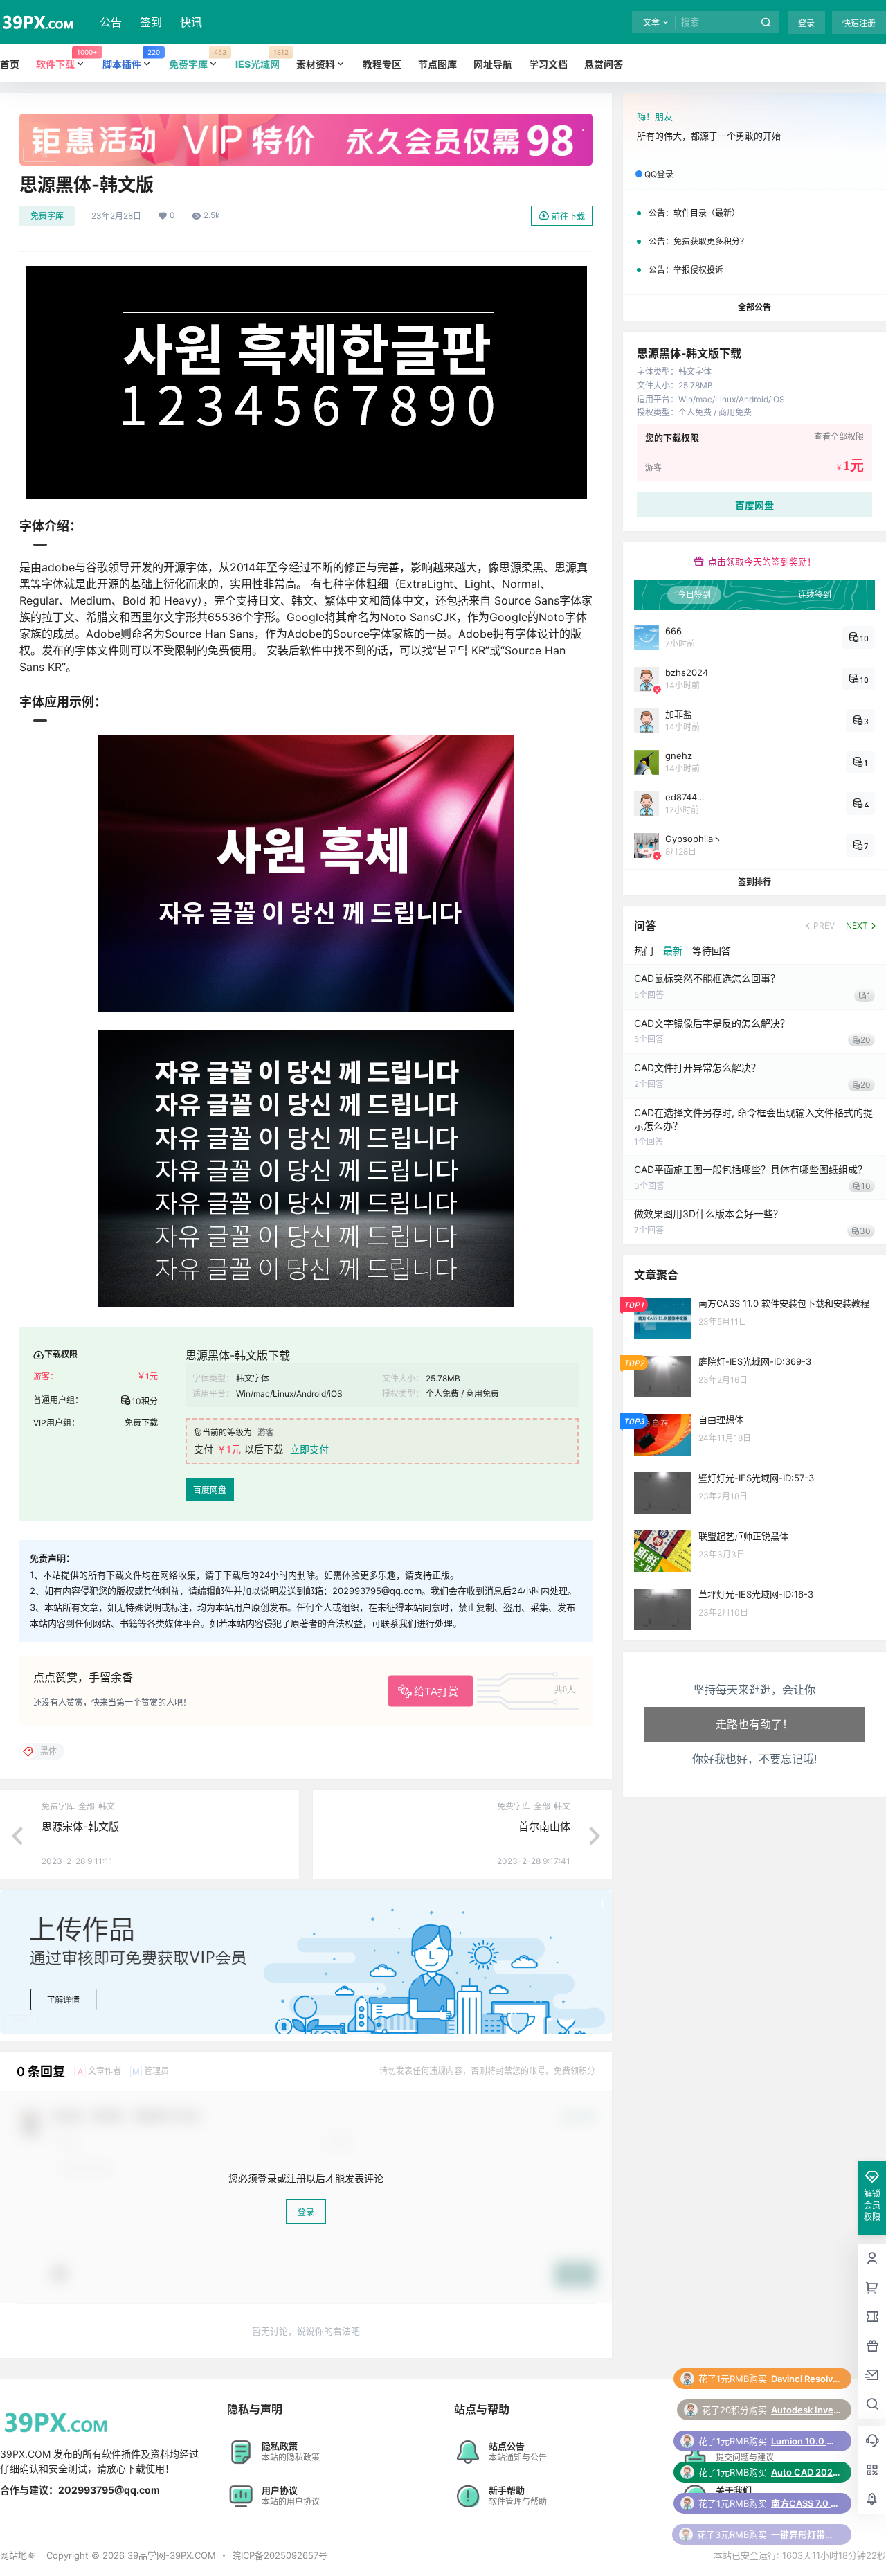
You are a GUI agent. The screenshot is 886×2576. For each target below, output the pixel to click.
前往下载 (568, 216)
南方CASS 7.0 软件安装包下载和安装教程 (806, 2441)
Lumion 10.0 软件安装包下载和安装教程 (806, 2379)
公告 (111, 22)
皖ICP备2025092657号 (280, 2555)
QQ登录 (659, 174)
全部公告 (754, 307)
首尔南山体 (544, 1826)
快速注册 (859, 23)
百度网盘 (210, 1490)
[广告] (306, 120)
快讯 (191, 22)
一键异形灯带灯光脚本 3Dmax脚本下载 (806, 2472)
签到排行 (754, 882)
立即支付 (309, 1449)
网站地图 (18, 2555)
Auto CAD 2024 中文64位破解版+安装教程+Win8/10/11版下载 (806, 2410)
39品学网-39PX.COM (170, 2555)
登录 (806, 23)
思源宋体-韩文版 (80, 1826)
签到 (151, 22)
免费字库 (47, 216)
